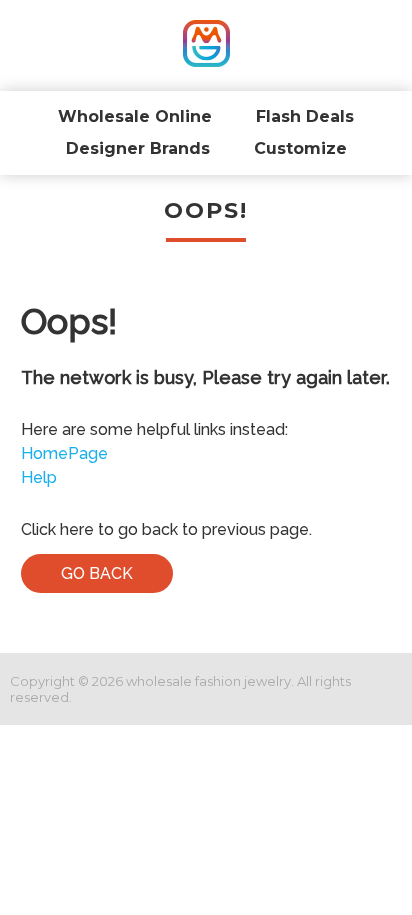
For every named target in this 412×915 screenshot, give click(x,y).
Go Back (97, 573)
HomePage (64, 453)
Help (39, 477)
